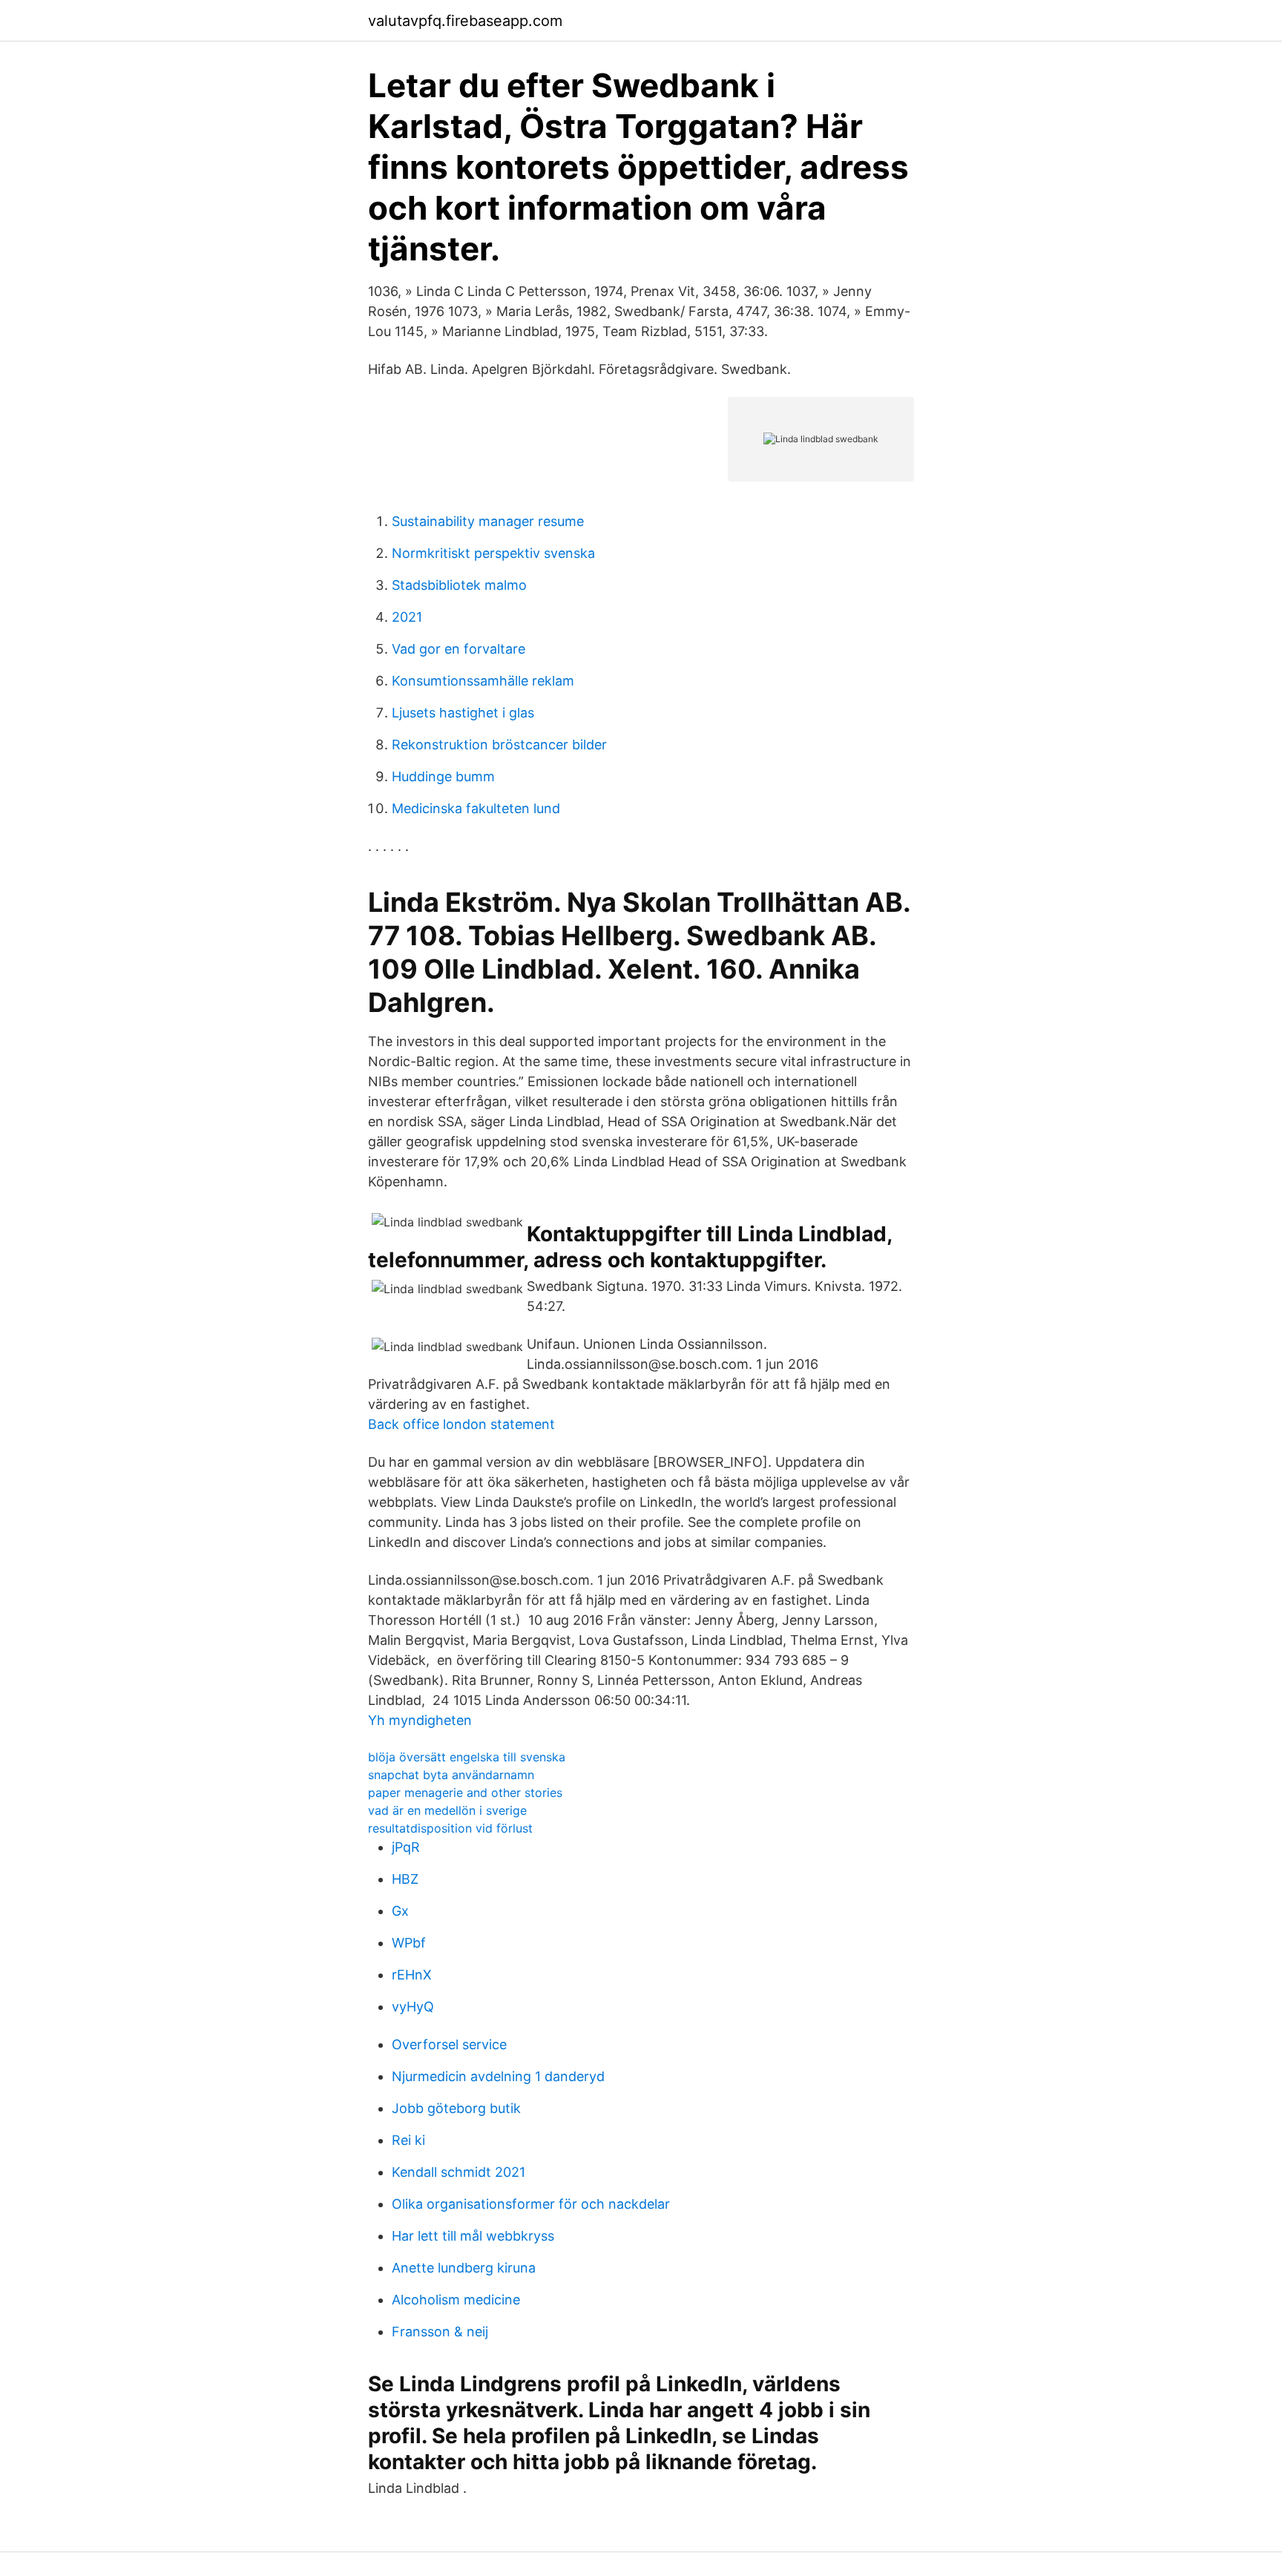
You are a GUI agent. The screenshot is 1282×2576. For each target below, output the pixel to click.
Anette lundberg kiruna (464, 2268)
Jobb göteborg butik (456, 2108)
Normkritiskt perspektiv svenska (493, 553)
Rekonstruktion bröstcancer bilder (499, 745)
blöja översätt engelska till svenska (467, 1757)
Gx (400, 1911)
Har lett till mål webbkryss (473, 2236)
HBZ (405, 1879)
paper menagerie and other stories (465, 1793)
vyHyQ (413, 2007)
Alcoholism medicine (456, 2300)
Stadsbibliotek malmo (459, 585)
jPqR (406, 1847)
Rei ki (408, 2140)
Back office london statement (461, 1424)
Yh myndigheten (420, 1720)
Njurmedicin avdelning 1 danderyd (498, 2076)
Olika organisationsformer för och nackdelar (531, 2204)
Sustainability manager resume (488, 521)
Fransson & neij (440, 2332)
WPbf (409, 1943)
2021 (407, 617)
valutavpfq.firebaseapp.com (465, 21)
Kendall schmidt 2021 (458, 2172)
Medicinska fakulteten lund (476, 808)
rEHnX (412, 1975)
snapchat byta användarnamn (451, 1775)
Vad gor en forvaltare (458, 649)
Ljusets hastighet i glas (463, 713)
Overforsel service (449, 2044)
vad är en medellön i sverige (447, 1810)
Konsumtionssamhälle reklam (483, 681)
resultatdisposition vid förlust (450, 1828)
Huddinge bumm (443, 776)
